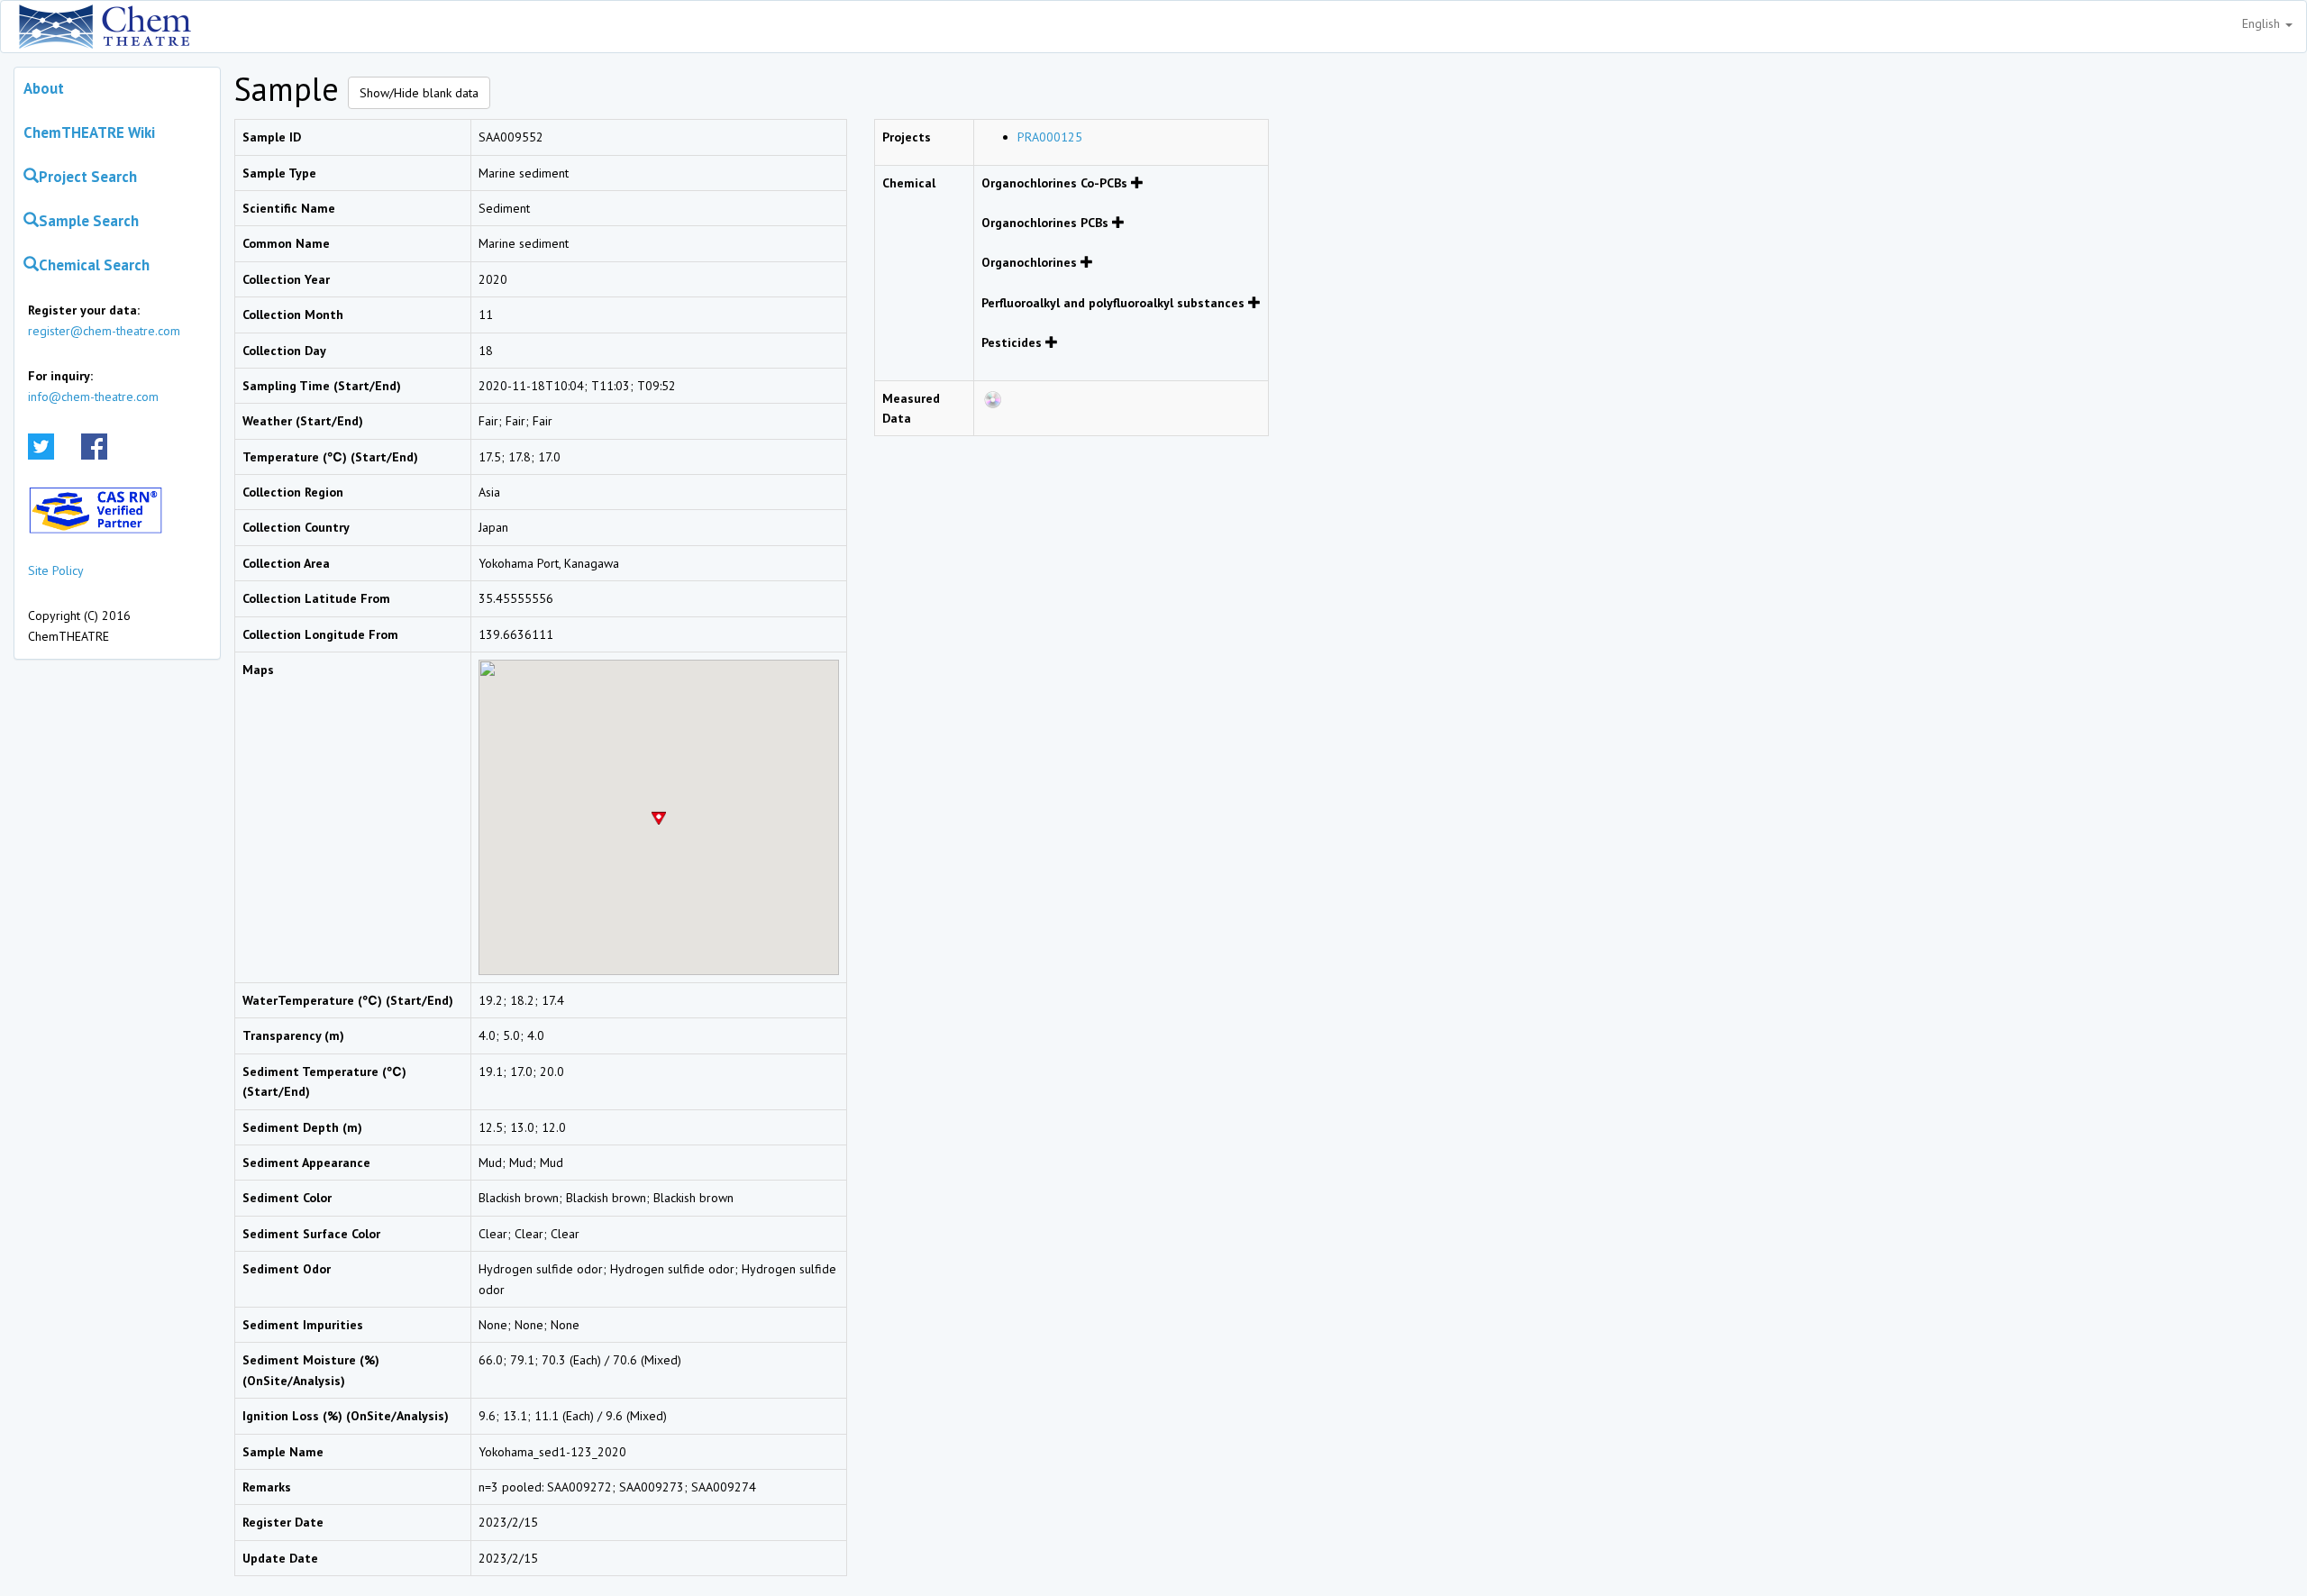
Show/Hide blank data (419, 93)
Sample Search (89, 221)
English (2263, 23)
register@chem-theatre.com (104, 331)
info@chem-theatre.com (93, 397)
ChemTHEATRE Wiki (89, 132)
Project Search (88, 177)
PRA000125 (1050, 137)
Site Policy (56, 570)
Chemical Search (94, 265)
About (44, 88)
